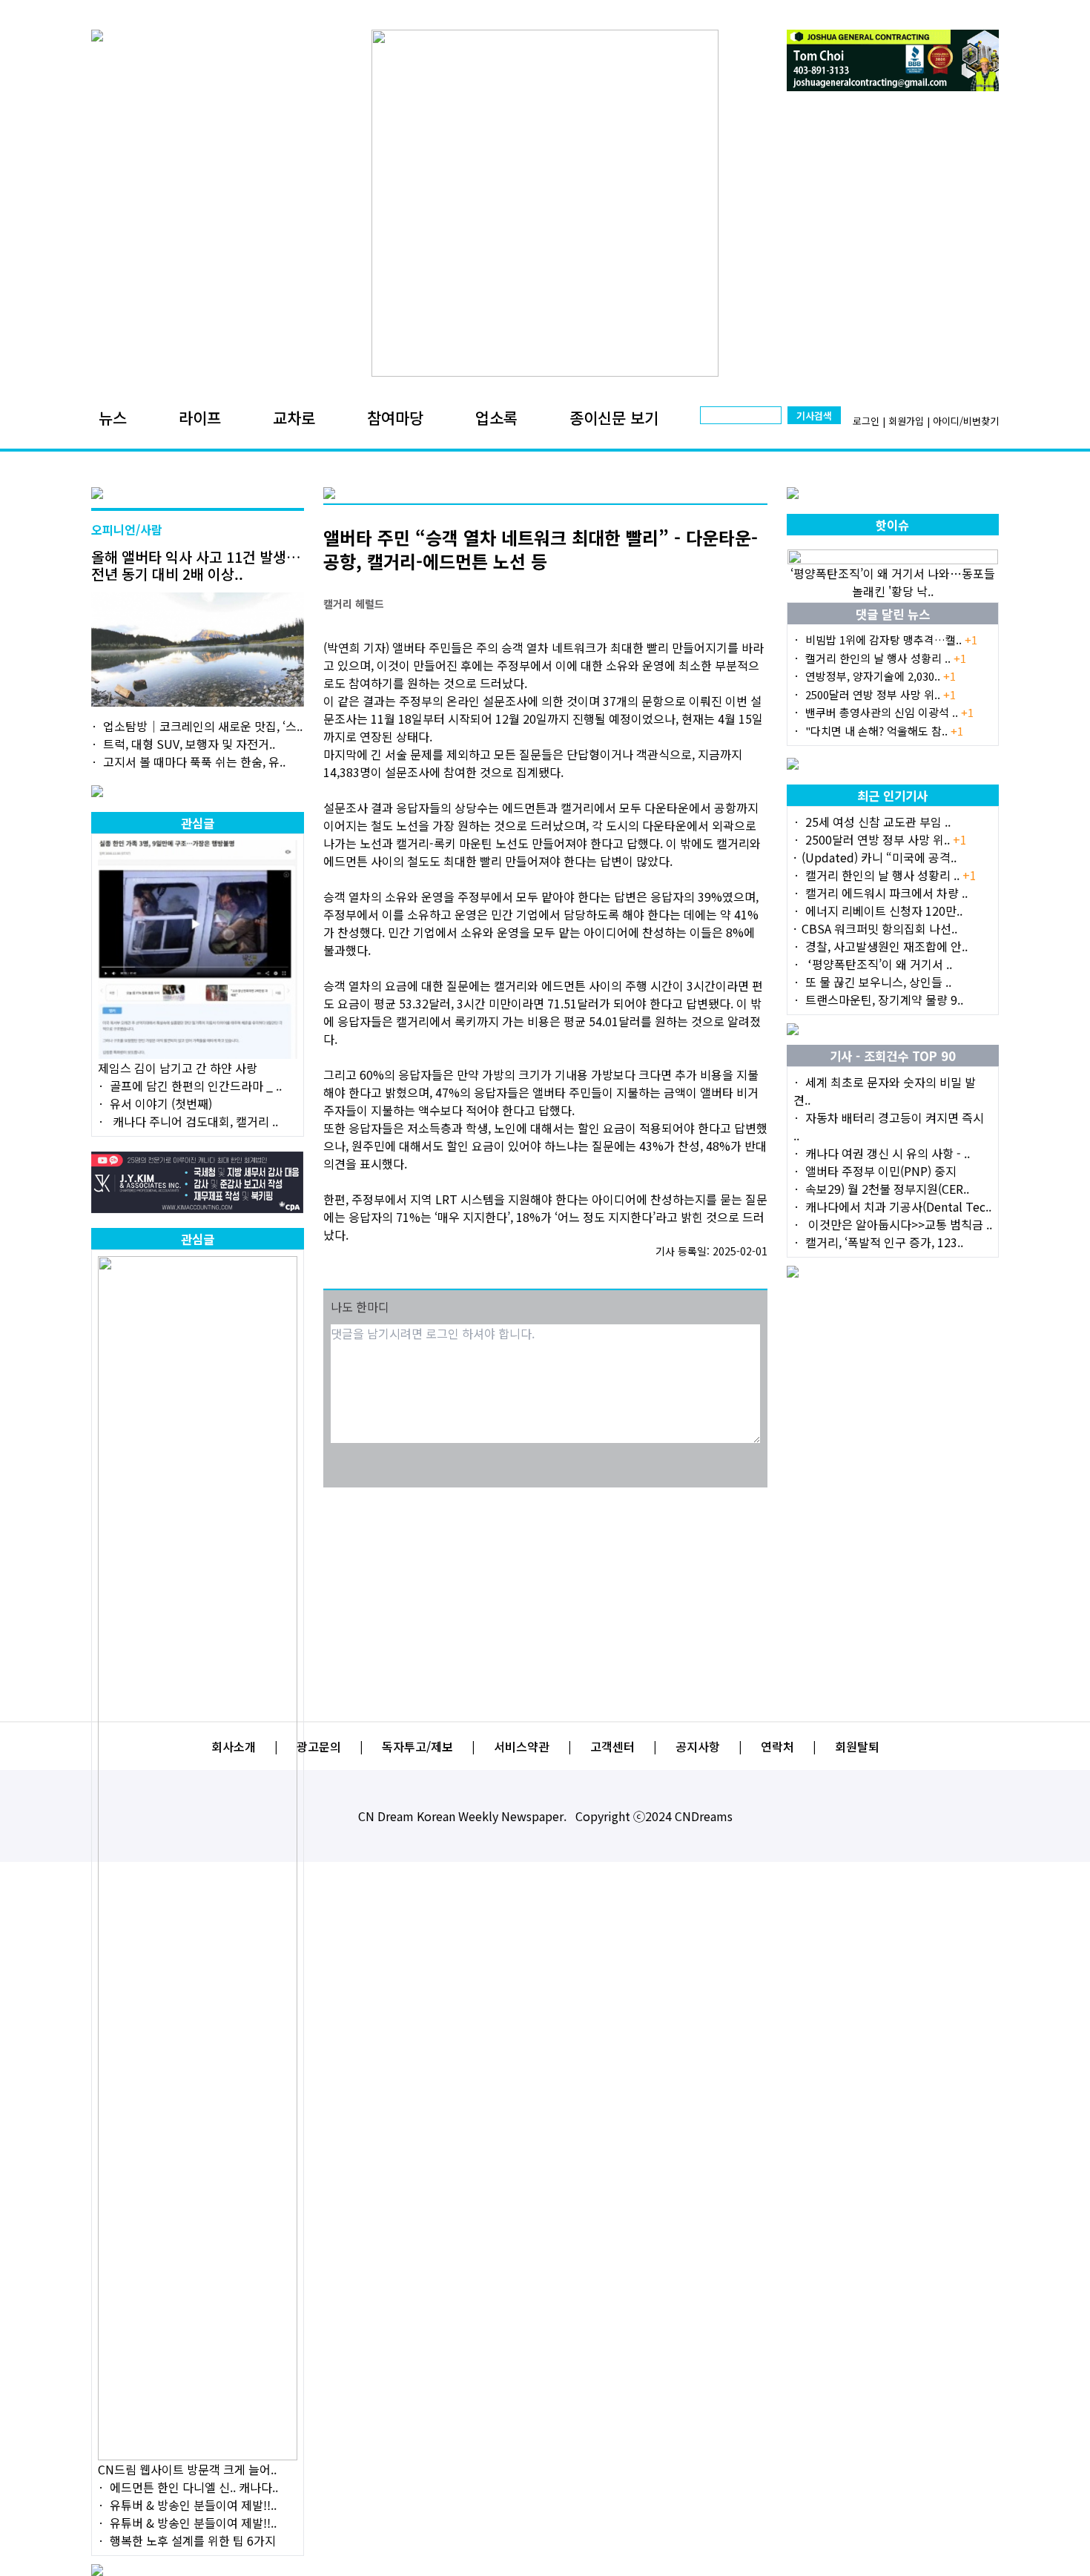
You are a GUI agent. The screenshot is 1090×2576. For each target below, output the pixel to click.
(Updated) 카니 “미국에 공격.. (879, 857)
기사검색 (814, 416)
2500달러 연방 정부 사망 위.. (881, 694)
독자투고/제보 (417, 1746)
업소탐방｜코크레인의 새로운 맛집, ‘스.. (203, 726)
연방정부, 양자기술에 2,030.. (881, 676)
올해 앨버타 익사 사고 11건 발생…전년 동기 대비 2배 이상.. (196, 565)
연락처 (777, 1746)
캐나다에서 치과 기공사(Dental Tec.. (898, 1206)
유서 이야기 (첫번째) (161, 1103)
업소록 (496, 417)
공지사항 (698, 1746)
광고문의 (319, 1746)
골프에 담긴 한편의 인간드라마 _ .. (196, 1086)
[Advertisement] (545, 1595)
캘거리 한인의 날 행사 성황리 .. (886, 658)
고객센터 (612, 1746)
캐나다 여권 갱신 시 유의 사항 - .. (888, 1153)
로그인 (866, 421)
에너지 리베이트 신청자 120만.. (884, 911)
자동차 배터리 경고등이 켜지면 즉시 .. (889, 1126)
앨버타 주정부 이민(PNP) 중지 (881, 1171)
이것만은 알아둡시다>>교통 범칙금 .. (899, 1224)
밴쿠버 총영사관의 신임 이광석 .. (889, 712)
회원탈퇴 (857, 1746)
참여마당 (395, 417)
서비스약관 (522, 1746)
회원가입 (906, 421)
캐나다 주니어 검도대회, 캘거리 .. (194, 1121)
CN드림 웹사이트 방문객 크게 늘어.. (187, 2469)
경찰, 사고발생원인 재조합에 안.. (886, 946)
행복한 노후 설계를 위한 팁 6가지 (193, 2540)
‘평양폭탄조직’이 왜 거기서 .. (879, 964)
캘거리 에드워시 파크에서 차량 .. (886, 893)
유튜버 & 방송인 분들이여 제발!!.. (193, 2505)
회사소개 (234, 1746)
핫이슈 (892, 525)
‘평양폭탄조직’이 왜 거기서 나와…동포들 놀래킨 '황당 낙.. (893, 582)
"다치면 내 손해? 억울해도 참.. (884, 731)
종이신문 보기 (614, 417)
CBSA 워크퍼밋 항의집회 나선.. (879, 928)
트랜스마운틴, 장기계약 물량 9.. (884, 1000)
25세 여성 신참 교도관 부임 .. (878, 822)
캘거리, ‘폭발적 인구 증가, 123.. (884, 1242)
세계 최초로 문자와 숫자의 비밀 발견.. (885, 1091)
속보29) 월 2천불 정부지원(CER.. (887, 1189)
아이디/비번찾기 (966, 421)
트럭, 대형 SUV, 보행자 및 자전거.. (189, 744)
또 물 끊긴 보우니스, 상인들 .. (878, 982)
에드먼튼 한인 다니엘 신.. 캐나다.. (194, 2487)
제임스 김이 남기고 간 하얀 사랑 (178, 1068)
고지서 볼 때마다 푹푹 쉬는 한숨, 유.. (194, 762)
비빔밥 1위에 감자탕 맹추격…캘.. (891, 640)
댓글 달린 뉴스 (893, 614)
